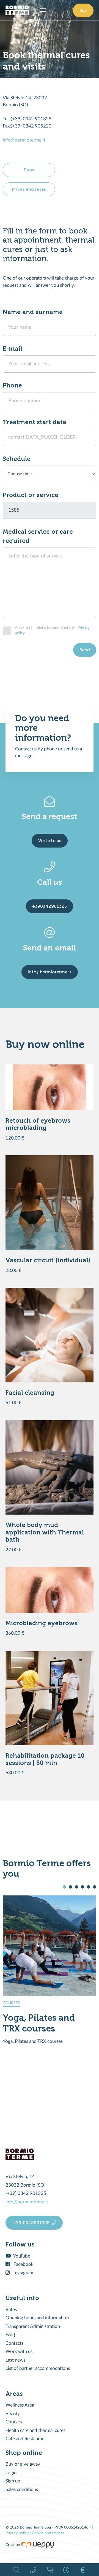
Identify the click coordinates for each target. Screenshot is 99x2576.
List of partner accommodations (38, 2368)
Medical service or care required (38, 536)
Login (11, 2473)
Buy (83, 10)
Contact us (33, 2570)
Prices (82, 2570)
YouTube (21, 2256)
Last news (15, 2360)
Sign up (13, 2481)
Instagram (23, 2273)
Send (85, 650)
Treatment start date (35, 422)
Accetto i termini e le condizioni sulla (52, 630)
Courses (14, 2422)
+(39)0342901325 (31, 2223)
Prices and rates (29, 189)
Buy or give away (23, 2464)
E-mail (13, 349)
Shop (50, 2570)
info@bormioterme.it (24, 140)
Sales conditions (22, 2489)
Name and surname (33, 312)
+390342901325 (50, 906)
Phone (12, 385)
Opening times (66, 2570)
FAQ (10, 2335)
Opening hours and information (37, 2318)
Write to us (50, 840)
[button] (64, 1887)
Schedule (17, 459)
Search (16, 2570)
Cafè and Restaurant (26, 2439)
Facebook (23, 2264)
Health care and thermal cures (35, 2430)
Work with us (19, 2351)
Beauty (13, 2414)
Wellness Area (20, 2405)
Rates (11, 2310)
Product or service (31, 495)
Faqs (29, 170)
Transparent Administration (33, 2326)
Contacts (14, 2343)
